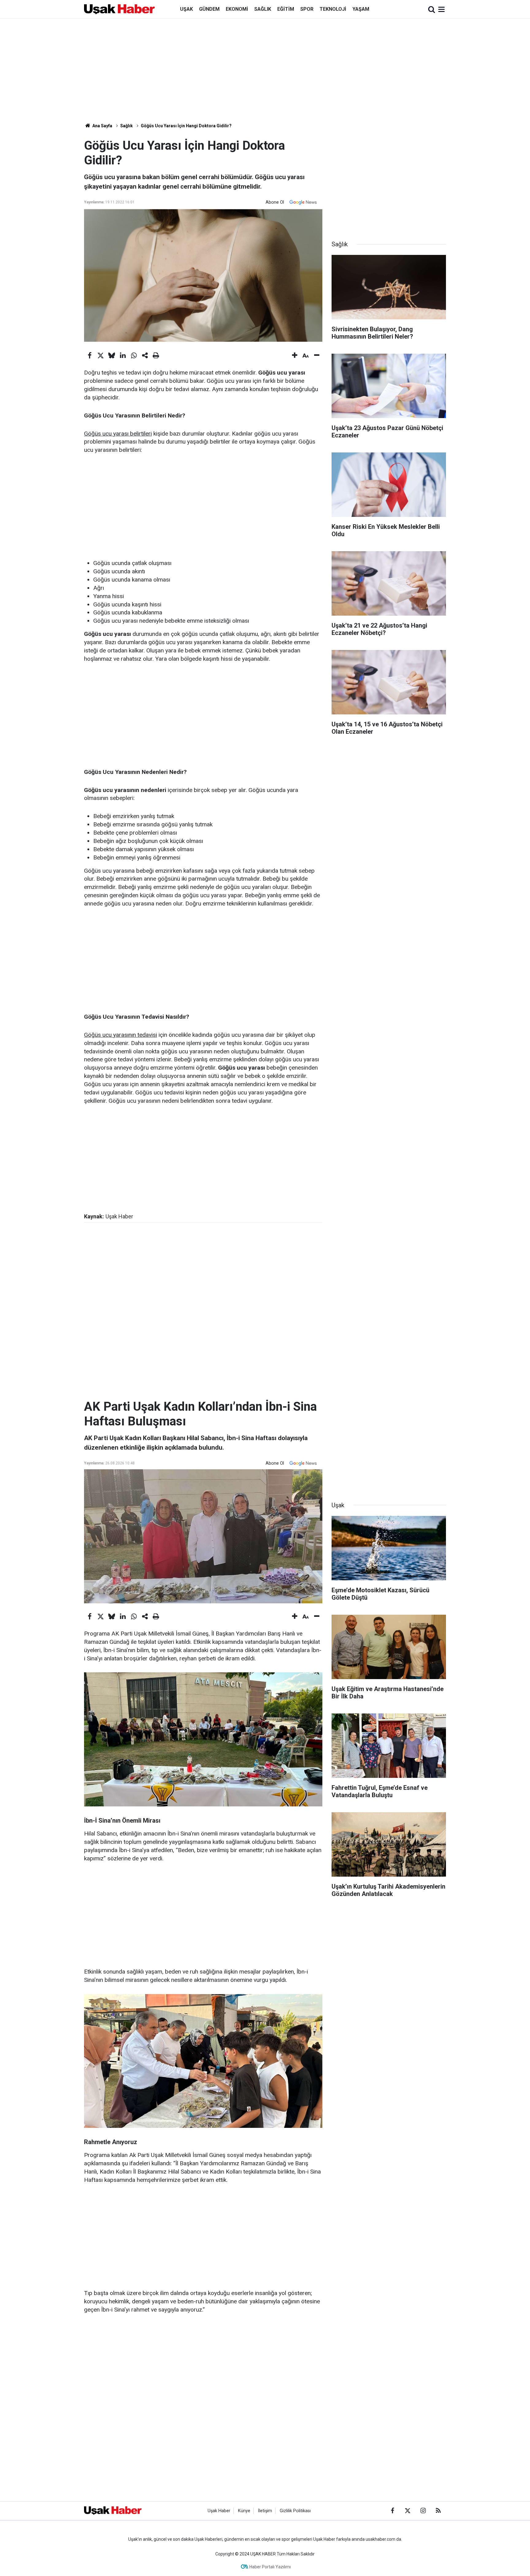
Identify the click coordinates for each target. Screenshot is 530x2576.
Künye (244, 2511)
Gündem (209, 9)
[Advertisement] (265, 71)
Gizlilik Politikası (295, 2511)
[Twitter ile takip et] (408, 2511)
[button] (295, 356)
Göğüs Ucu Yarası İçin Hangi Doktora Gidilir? (186, 126)
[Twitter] (101, 356)
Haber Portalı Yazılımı (270, 2567)
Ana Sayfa (102, 126)
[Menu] (442, 10)
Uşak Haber (219, 2511)
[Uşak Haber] (119, 9)
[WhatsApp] (134, 356)
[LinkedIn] (123, 356)
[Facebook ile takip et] (392, 2511)
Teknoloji (333, 9)
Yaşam (361, 9)
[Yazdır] (156, 356)
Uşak (186, 9)
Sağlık (263, 9)
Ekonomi (237, 9)
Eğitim (286, 9)
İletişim (265, 2511)
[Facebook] (90, 356)
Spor (307, 9)
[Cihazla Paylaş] (145, 356)
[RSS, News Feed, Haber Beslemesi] (438, 2511)
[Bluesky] (112, 356)
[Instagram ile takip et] (423, 2511)
